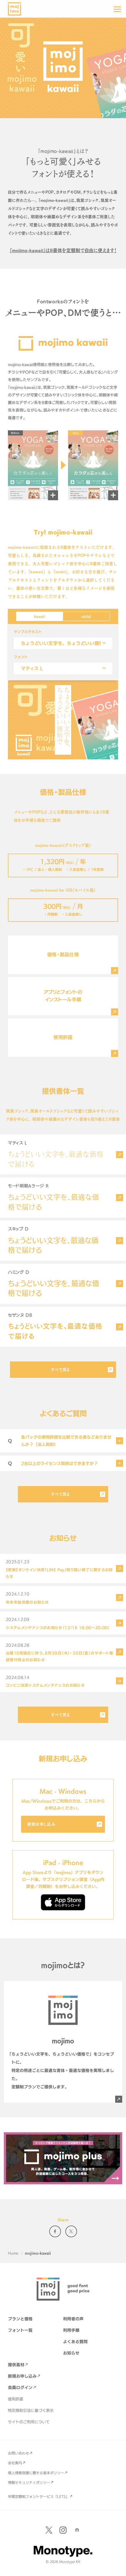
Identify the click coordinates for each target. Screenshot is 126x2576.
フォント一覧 (20, 2330)
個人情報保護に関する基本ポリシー (36, 2473)
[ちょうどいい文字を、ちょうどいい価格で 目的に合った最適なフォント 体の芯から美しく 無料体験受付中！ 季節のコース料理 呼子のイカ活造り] (63, 643)
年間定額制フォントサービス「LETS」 (39, 2496)
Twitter (71, 2231)
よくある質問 (75, 2342)
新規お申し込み (41, 1824)
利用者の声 (73, 2319)
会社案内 (15, 2463)
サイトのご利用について (29, 2422)
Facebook (55, 2231)
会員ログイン (20, 2387)
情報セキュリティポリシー (29, 2482)
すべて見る (60, 1369)
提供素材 (16, 2365)
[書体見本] (120, 1155)
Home (13, 2253)
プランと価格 (20, 2319)
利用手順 (71, 2330)
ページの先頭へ (117, 2567)
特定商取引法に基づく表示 (31, 2410)
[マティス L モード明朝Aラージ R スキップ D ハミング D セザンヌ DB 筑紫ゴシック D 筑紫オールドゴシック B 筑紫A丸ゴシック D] (63, 669)
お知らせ (71, 2353)
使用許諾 (16, 2399)
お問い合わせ (18, 2453)
